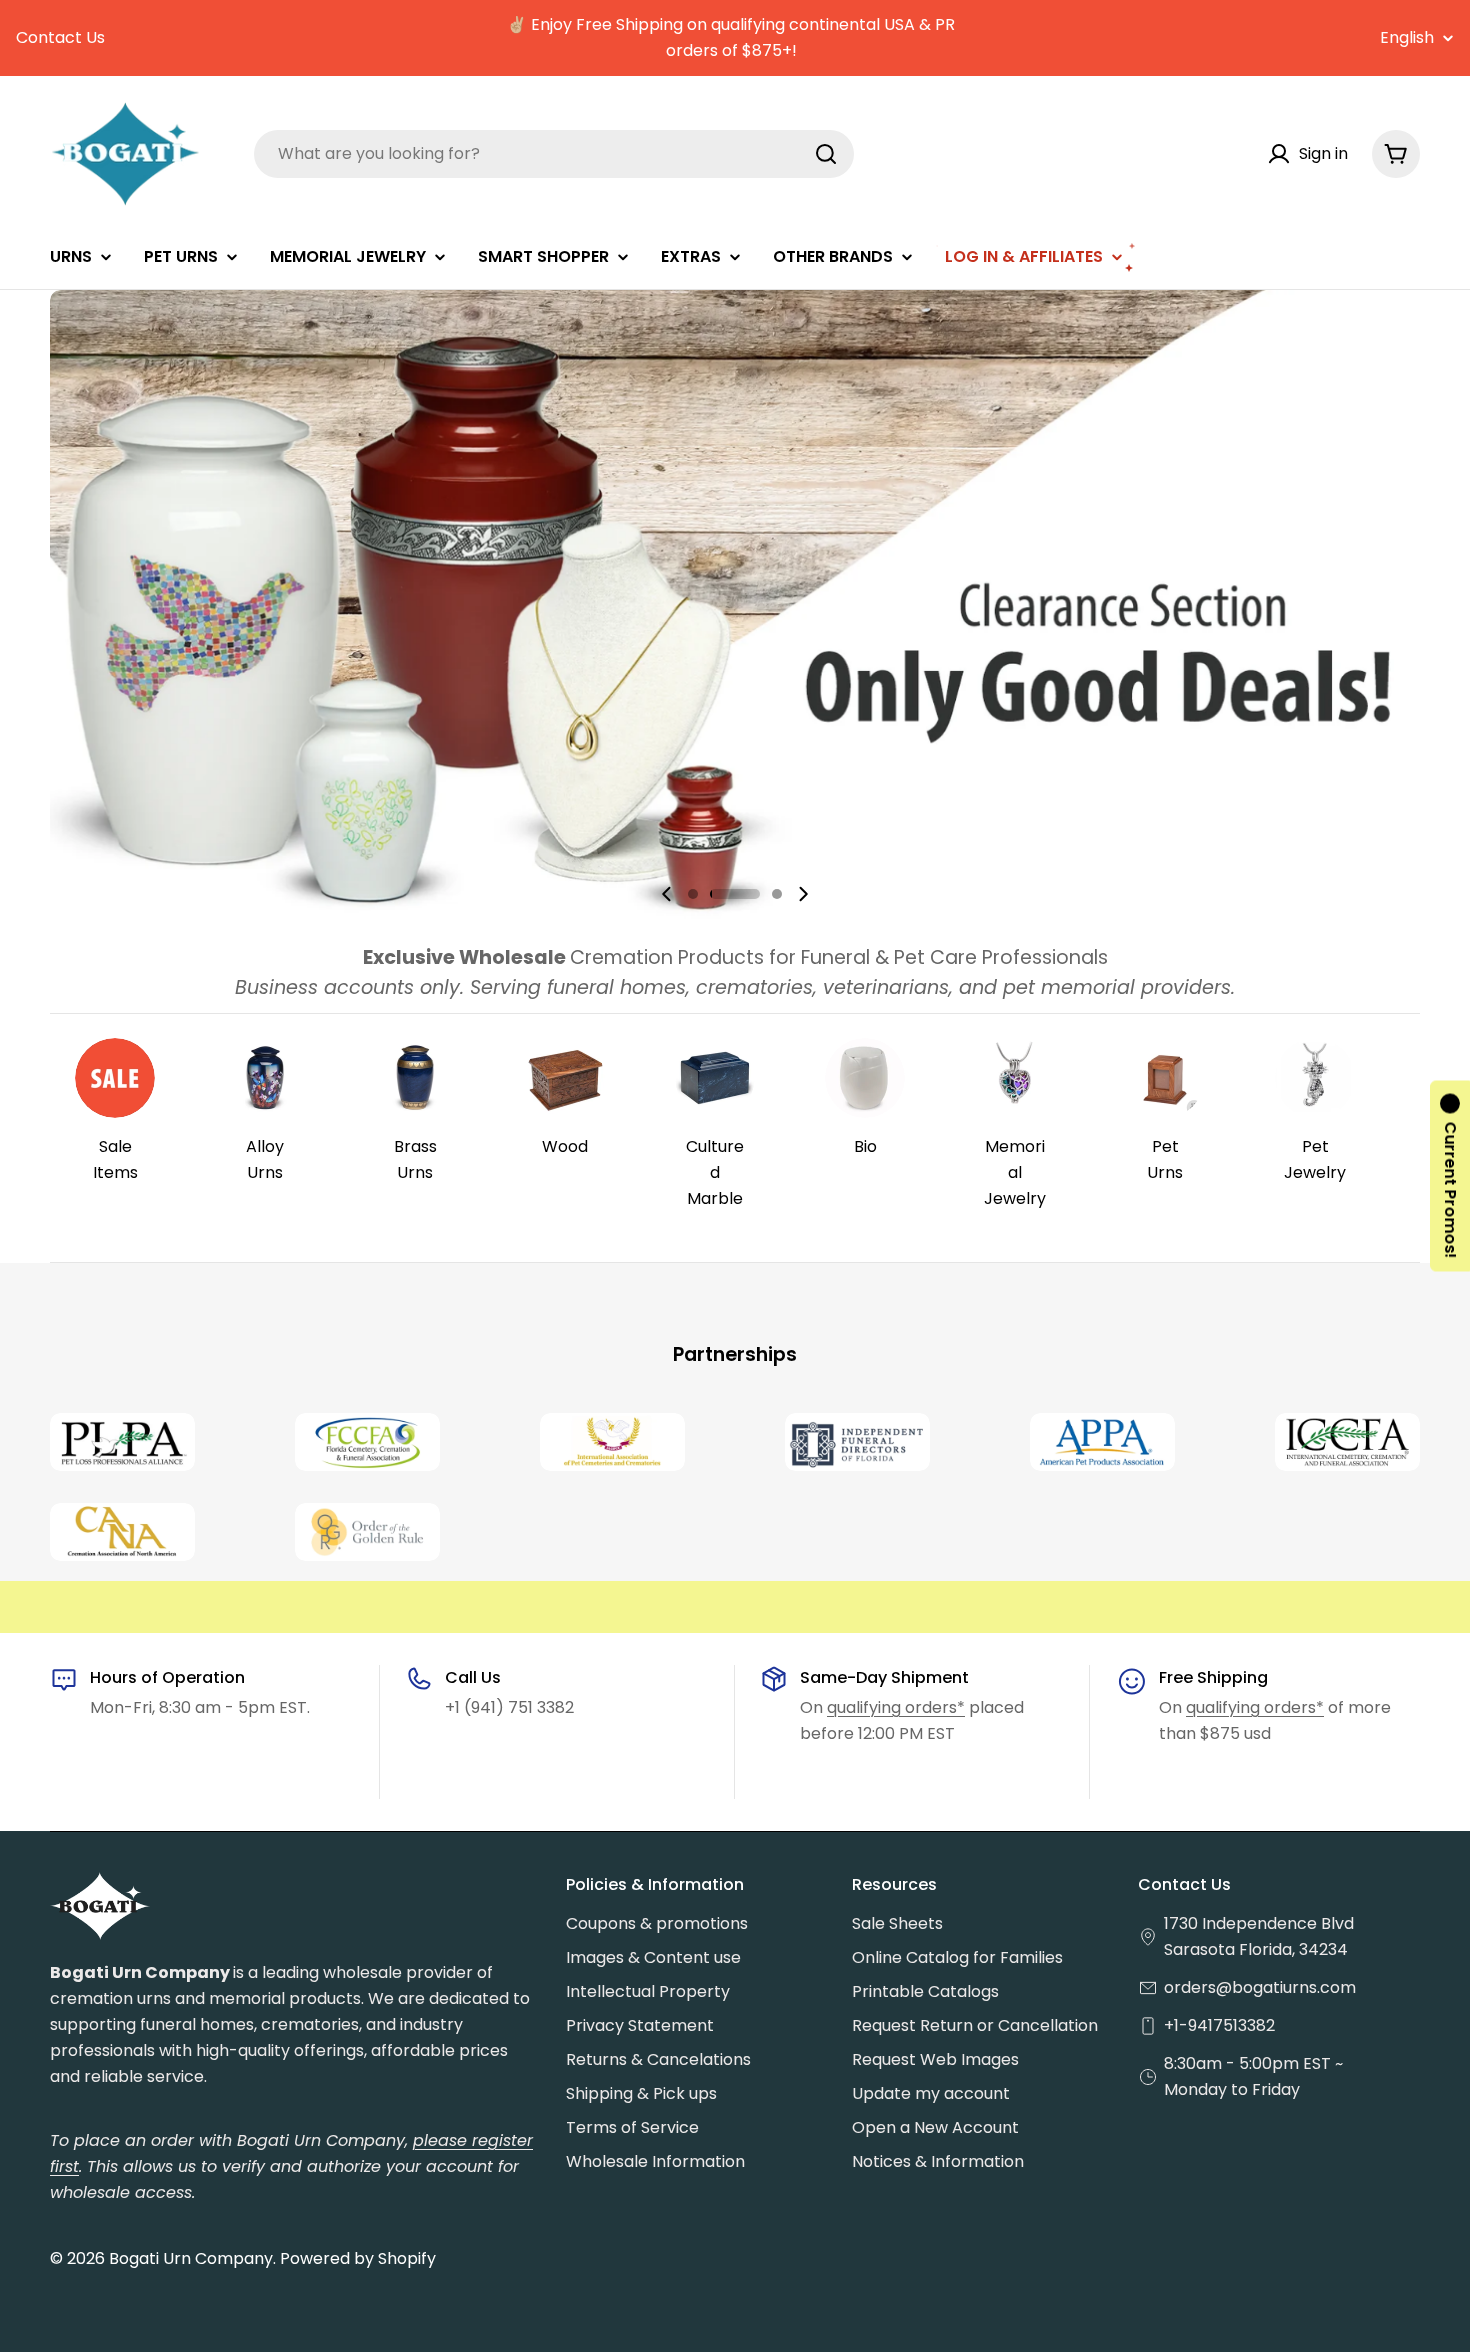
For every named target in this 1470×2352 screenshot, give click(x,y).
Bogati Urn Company (191, 2258)
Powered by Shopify (358, 2258)
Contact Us (60, 37)
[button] (693, 894)
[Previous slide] (667, 894)
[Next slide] (803, 894)
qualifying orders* (896, 1707)
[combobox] (554, 154)
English (1407, 38)
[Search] (826, 154)
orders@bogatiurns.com (1260, 1987)
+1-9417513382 (1219, 2025)
